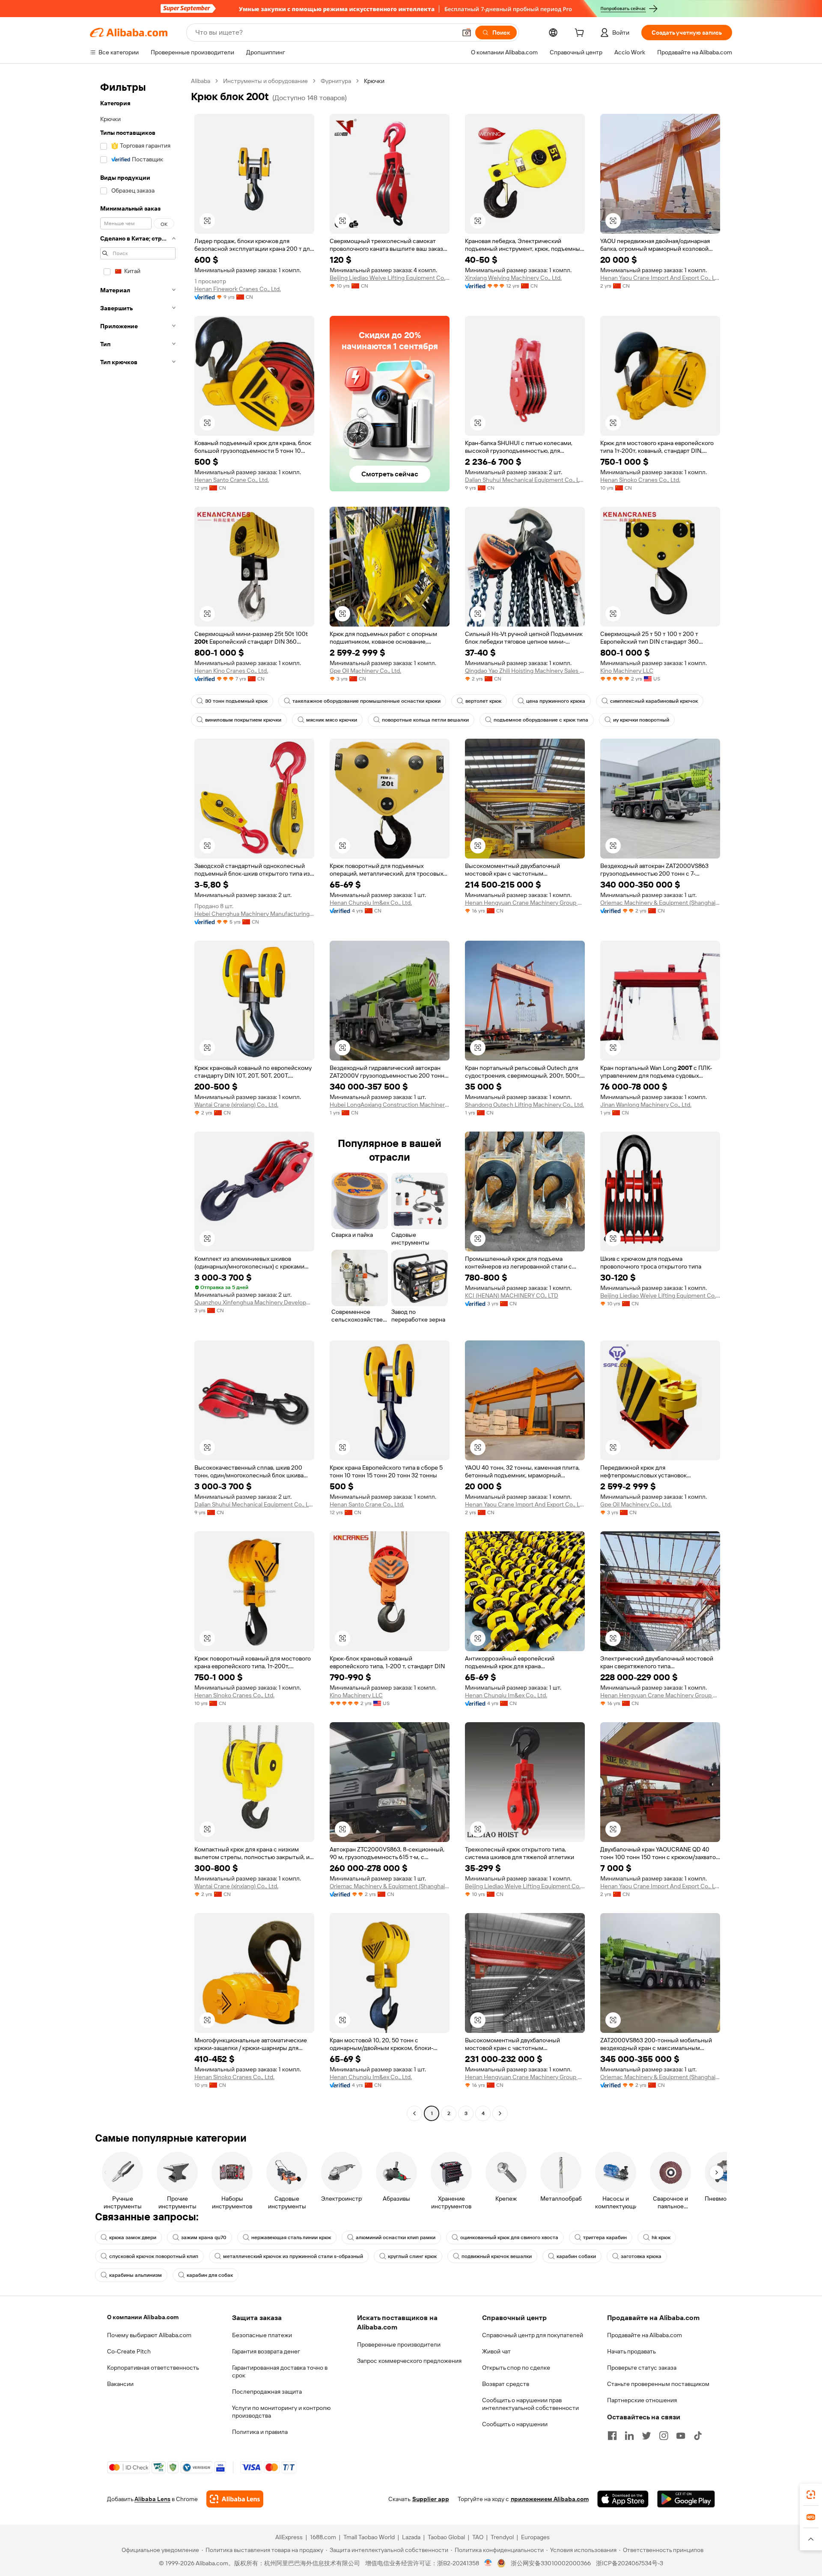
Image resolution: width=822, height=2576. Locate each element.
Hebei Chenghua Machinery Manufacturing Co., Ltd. (254, 914)
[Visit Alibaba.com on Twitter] (646, 2436)
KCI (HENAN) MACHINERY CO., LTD (512, 1295)
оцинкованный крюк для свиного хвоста (509, 2237)
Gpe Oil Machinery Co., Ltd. (365, 671)
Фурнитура (336, 81)
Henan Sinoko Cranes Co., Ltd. (640, 480)
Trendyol (502, 2537)
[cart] (581, 34)
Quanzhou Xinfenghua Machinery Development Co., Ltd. (254, 1302)
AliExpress (289, 2537)
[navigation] (138, 1098)
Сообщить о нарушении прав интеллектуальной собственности (530, 2404)
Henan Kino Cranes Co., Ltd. (231, 671)
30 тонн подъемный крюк (236, 701)
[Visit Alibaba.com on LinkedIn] (629, 2436)
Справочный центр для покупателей (533, 2335)
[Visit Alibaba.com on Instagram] (664, 2436)
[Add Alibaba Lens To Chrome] (235, 2499)
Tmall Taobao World (369, 2537)
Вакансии (120, 2384)
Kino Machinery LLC (627, 671)
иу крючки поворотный (641, 720)
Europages (535, 2537)
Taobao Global (446, 2537)
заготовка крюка (641, 2256)
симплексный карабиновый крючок (654, 701)
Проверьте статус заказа (642, 2368)
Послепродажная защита (267, 2392)
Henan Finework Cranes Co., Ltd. (238, 289)
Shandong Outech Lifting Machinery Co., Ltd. (524, 1105)
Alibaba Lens (152, 2499)
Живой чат (496, 2351)
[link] (811, 2495)
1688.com (323, 2537)
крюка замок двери (133, 2237)
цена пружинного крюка (556, 701)
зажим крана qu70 (204, 2237)
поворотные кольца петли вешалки (425, 720)
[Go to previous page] (414, 2113)
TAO (478, 2537)
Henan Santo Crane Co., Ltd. (232, 480)
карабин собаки (576, 2256)
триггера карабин (605, 2237)
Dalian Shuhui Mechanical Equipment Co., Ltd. (525, 480)
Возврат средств (506, 2384)
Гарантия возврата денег (266, 2351)
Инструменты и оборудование (265, 81)
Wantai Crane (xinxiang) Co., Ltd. (236, 1105)
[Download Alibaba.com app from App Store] (623, 2499)
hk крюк (661, 2237)
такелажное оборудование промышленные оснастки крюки (366, 701)
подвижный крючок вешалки (497, 2256)
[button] (467, 33)
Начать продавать (631, 2351)
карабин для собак (210, 2275)
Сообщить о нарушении (515, 2424)
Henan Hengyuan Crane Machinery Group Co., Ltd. (525, 903)
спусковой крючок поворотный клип (154, 2256)
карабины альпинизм (136, 2275)
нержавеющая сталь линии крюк (291, 2237)
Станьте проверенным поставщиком (658, 2384)
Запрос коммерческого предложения (409, 2361)
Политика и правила (260, 2432)
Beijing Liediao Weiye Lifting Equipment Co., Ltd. (390, 278)
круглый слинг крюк (412, 2256)
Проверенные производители (399, 2344)
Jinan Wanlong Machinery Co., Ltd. (646, 1105)
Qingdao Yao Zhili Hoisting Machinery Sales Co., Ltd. (525, 671)
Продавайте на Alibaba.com (645, 2335)
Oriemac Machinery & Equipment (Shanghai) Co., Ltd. (660, 903)
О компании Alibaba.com (143, 2317)
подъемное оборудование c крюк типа (541, 720)
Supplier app (431, 2499)
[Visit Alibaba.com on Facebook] (612, 2436)
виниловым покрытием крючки (243, 720)
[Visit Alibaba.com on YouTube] (681, 2436)
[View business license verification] (488, 2563)
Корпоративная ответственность (153, 2368)
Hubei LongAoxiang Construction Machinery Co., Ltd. (390, 1105)
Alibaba (201, 81)
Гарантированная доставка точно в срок (280, 2371)
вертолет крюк (483, 701)
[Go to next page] (500, 2113)
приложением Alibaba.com (550, 2499)
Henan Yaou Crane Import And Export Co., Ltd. (660, 278)
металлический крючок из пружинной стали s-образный (293, 2256)
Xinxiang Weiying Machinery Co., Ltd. (513, 278)
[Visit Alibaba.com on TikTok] (698, 2436)
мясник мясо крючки (332, 720)
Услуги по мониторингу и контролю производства (281, 2412)
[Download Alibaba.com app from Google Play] (686, 2499)
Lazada (411, 2537)
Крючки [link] (374, 81)
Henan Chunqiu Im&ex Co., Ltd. (371, 903)
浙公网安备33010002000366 (551, 2563)
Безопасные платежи (262, 2335)
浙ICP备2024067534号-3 (630, 2563)
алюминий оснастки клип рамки (396, 2237)
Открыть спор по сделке (516, 2368)
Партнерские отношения (642, 2400)
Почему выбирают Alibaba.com (149, 2335)
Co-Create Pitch (129, 2351)
